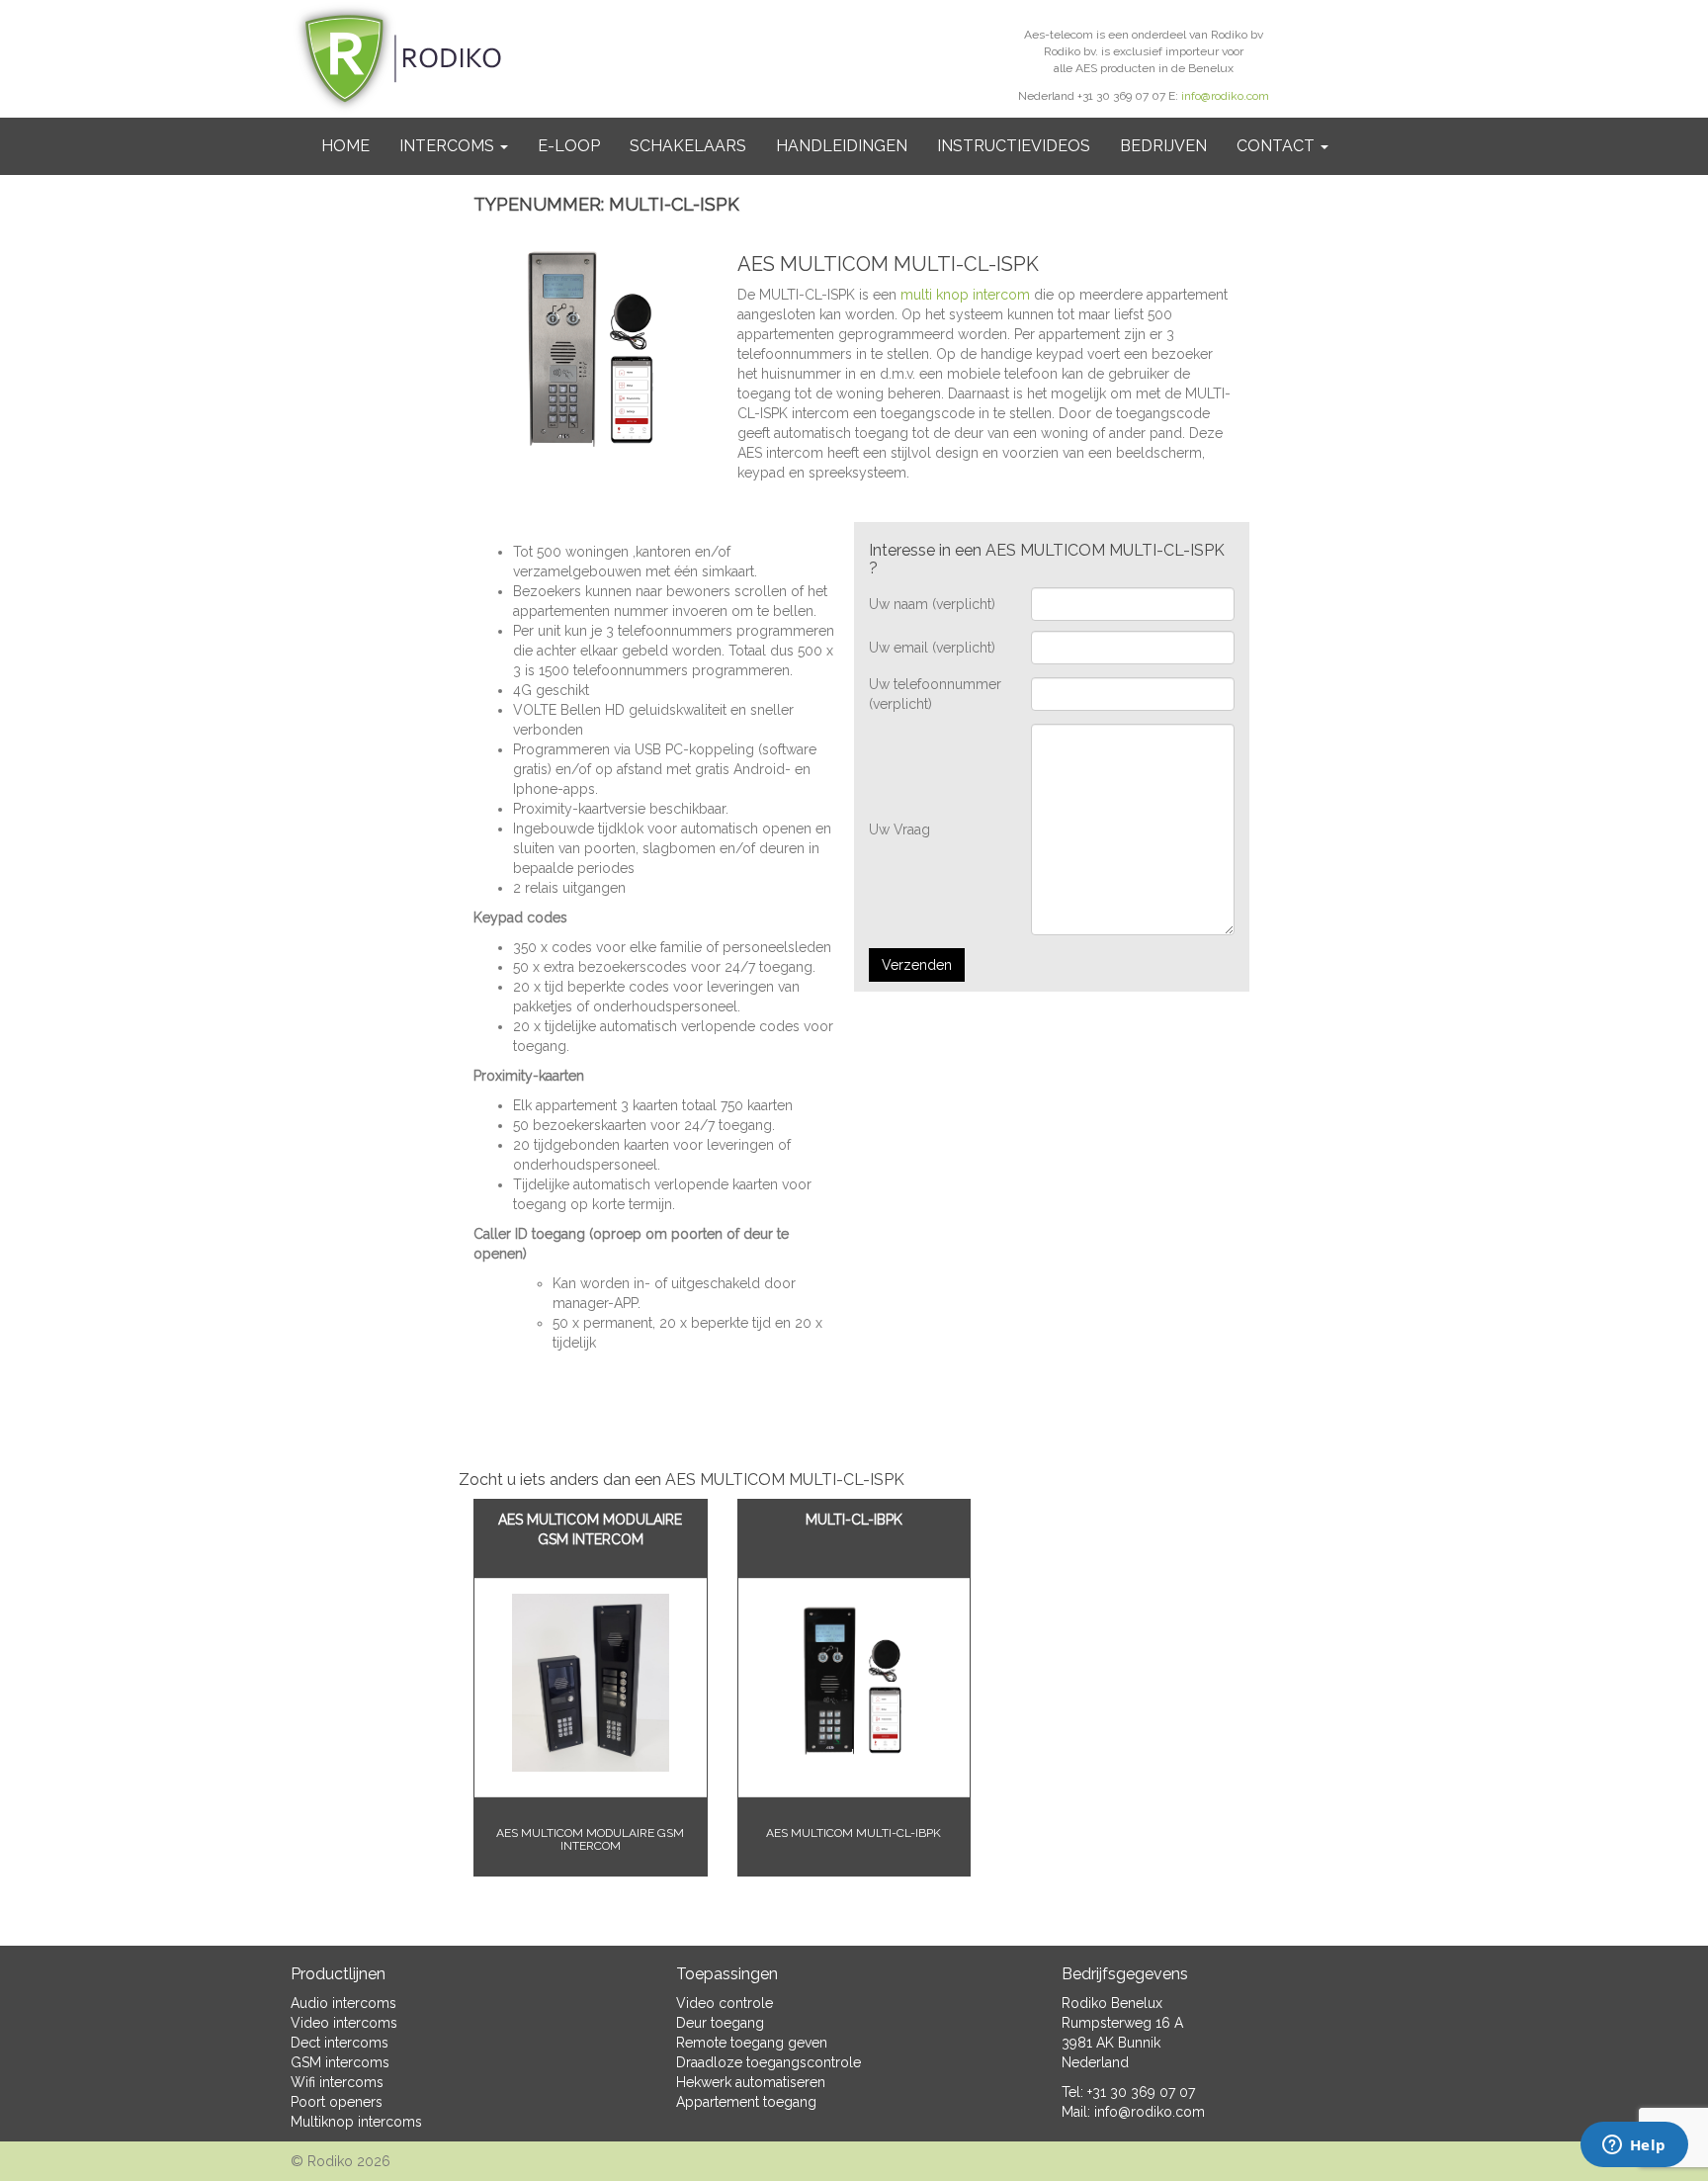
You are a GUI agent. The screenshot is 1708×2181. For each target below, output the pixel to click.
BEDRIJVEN (1163, 146)
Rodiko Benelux (1112, 2003)
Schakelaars (688, 146)
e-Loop (569, 146)
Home (345, 146)
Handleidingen (842, 146)
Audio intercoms (343, 2003)
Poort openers (337, 2102)
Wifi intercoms (337, 2082)
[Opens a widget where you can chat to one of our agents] (1634, 2146)
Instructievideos (1014, 146)
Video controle (725, 2003)
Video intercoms (344, 2023)
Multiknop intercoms (356, 2122)
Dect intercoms (340, 2043)
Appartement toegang (746, 2102)
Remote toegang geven (752, 2043)
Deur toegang (720, 2023)
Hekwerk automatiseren (751, 2082)
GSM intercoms (340, 2062)
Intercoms (449, 146)
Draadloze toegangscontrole (769, 2062)
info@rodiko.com (1225, 96)
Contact (1278, 146)
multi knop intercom (965, 295)
